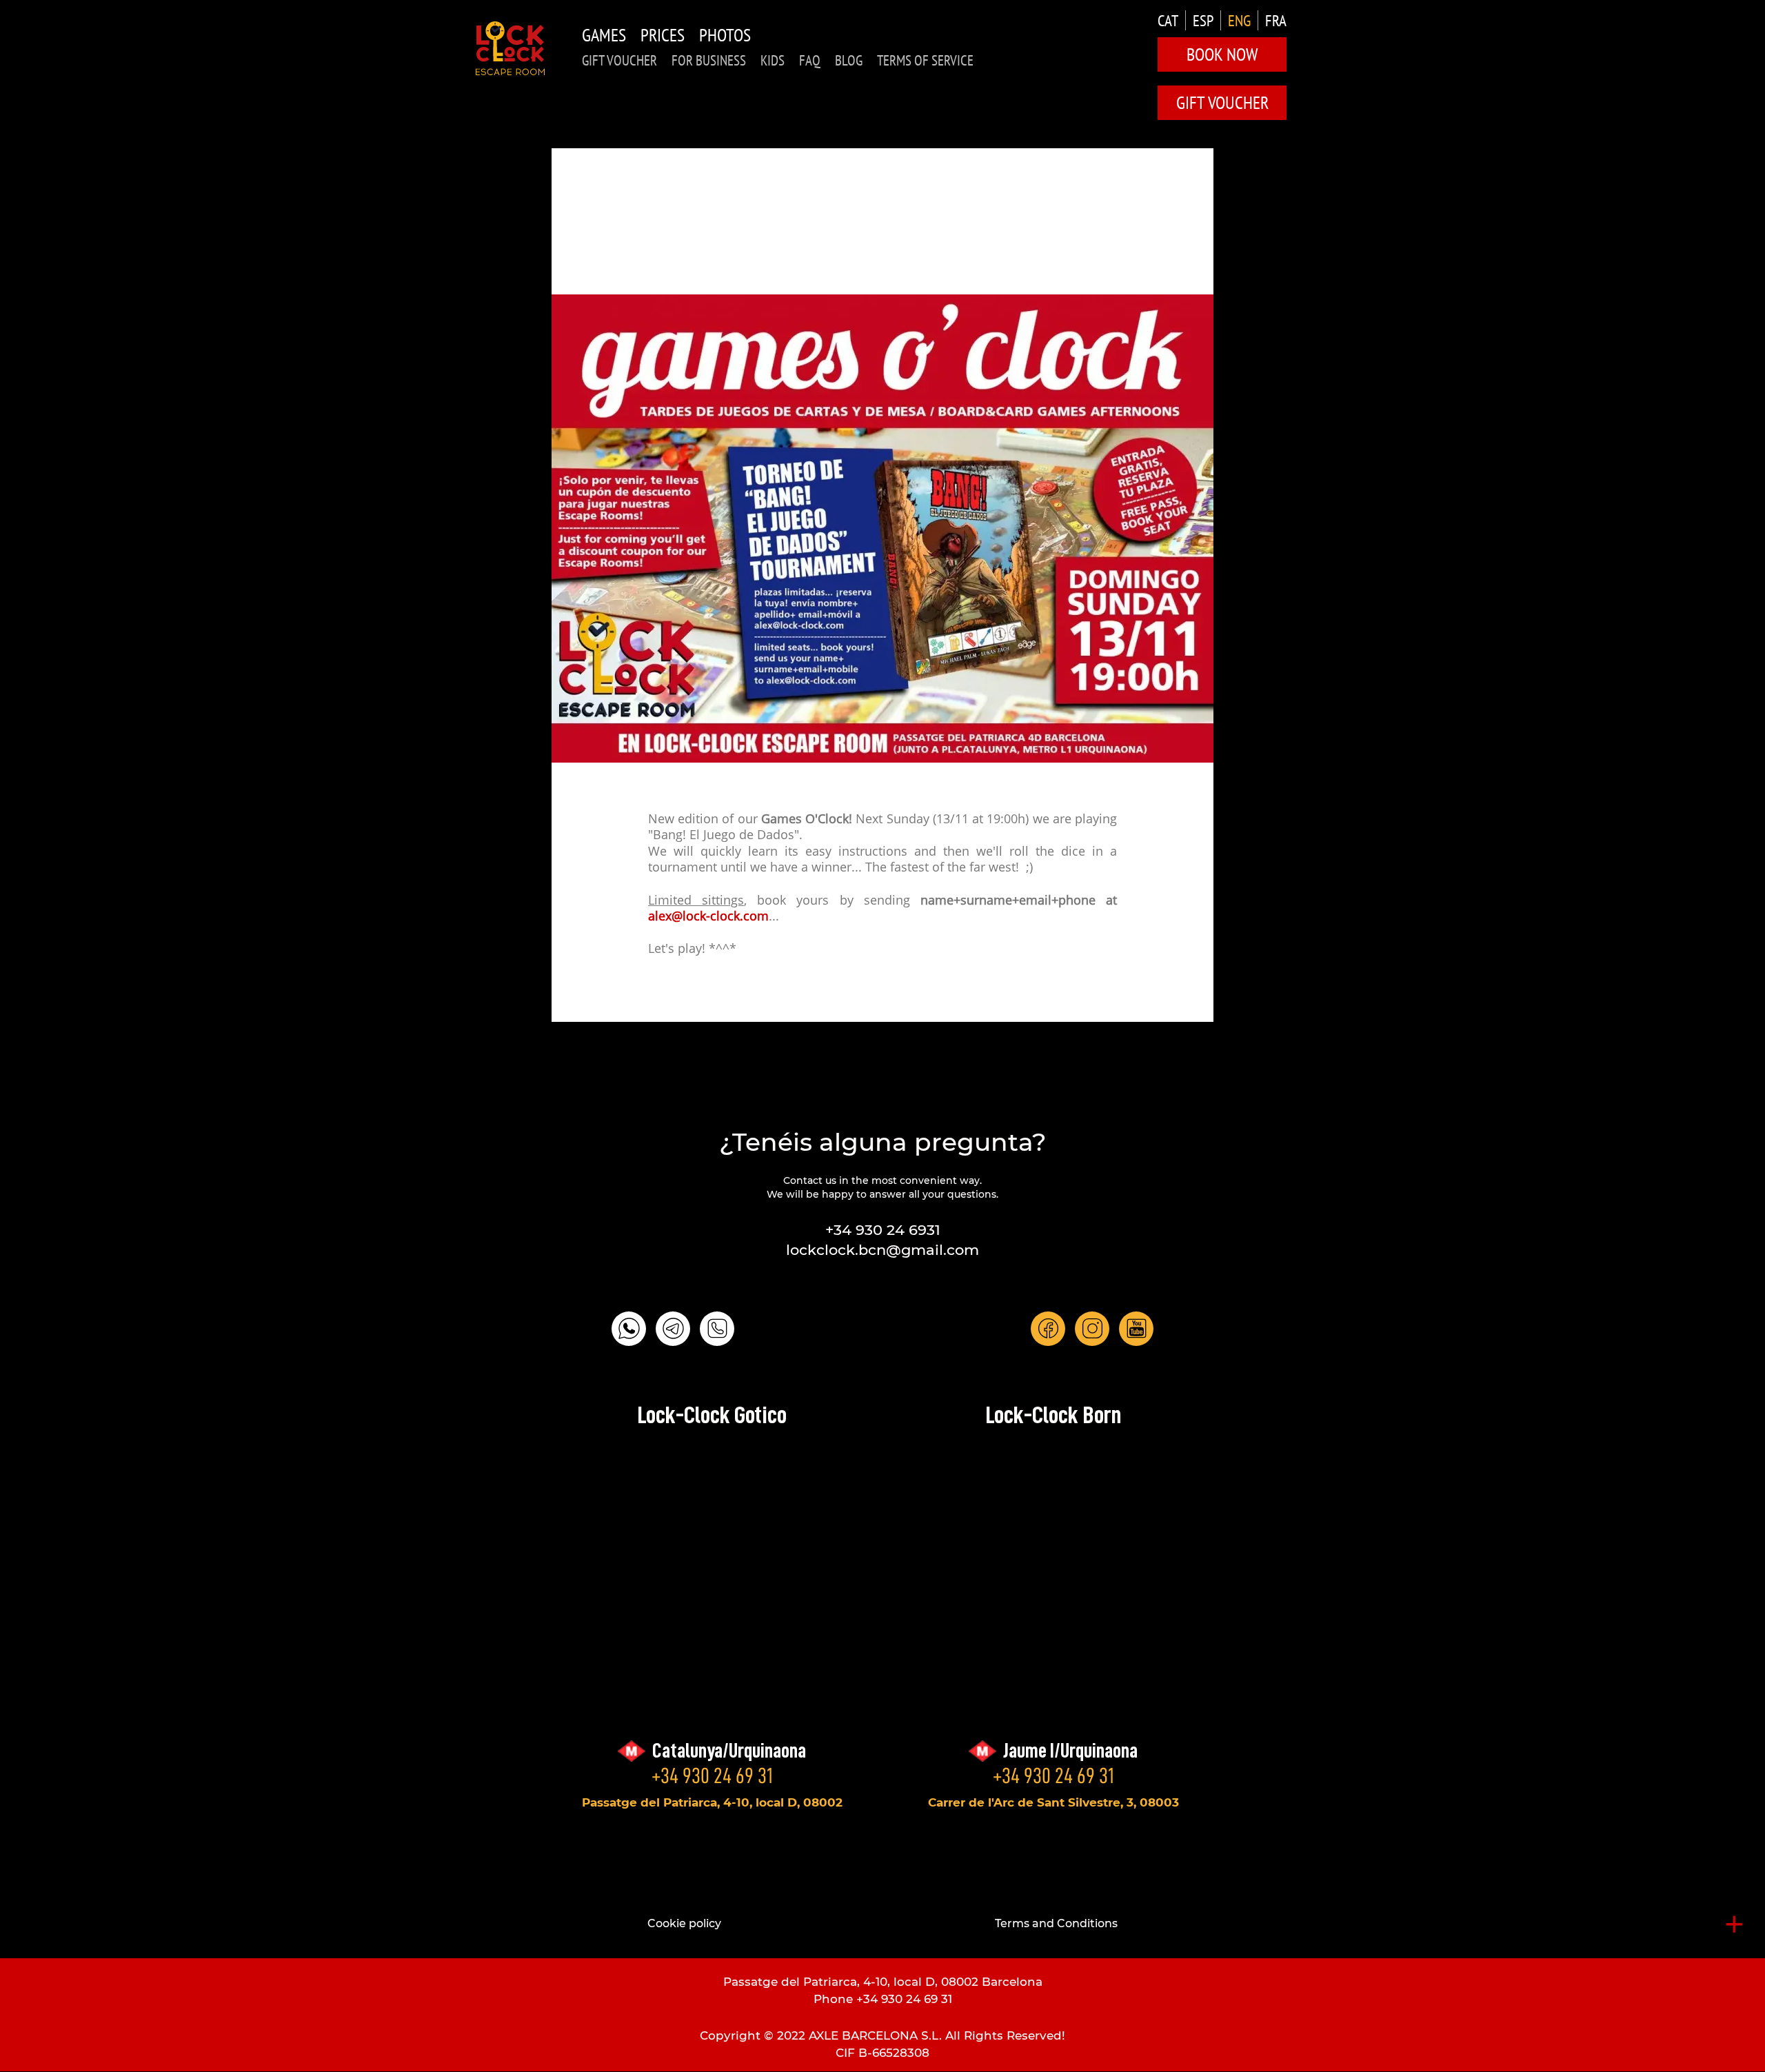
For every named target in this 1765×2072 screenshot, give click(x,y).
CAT (1168, 20)
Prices (663, 35)
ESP (1203, 20)
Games (604, 35)
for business (709, 60)
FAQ (810, 60)
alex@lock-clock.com (708, 917)
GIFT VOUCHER (619, 60)
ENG (1239, 20)
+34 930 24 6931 (883, 1230)
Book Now (1222, 54)
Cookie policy (684, 1923)
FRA (1276, 20)
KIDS (773, 60)
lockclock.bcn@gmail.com (882, 1250)
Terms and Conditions (1056, 1923)
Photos (725, 35)
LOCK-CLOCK (510, 48)
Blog (849, 60)
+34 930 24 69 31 (712, 1776)
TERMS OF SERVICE (925, 60)
